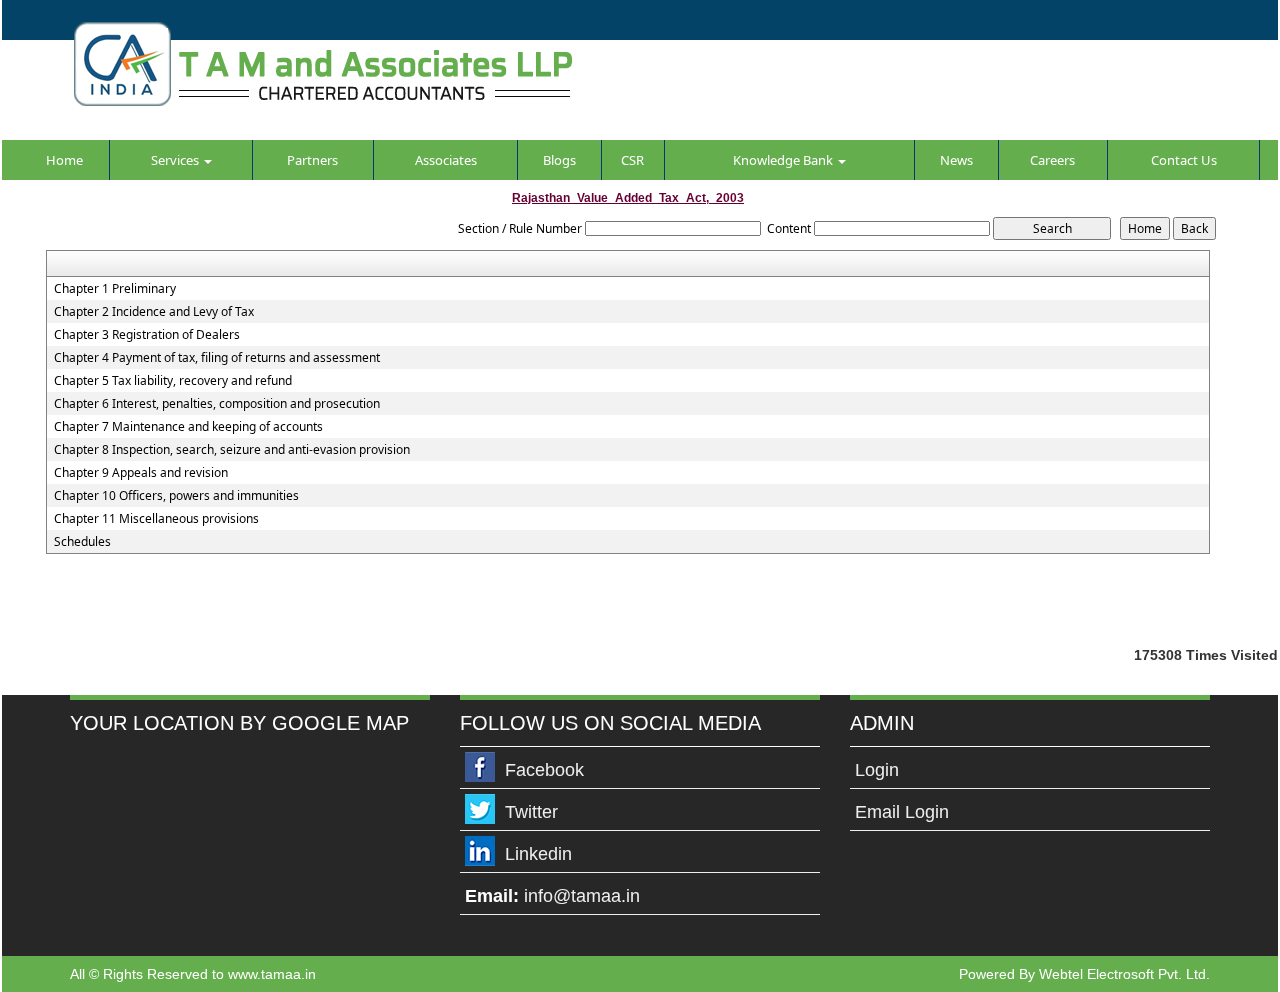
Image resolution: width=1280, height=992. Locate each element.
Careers (1052, 160)
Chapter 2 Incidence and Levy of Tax (154, 312)
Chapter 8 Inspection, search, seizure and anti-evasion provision (232, 450)
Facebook (544, 770)
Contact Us (1184, 160)
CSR (632, 160)
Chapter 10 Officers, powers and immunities (176, 496)
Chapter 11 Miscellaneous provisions (156, 519)
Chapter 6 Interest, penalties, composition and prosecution (217, 404)
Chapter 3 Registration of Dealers (147, 335)
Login (877, 770)
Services (176, 160)
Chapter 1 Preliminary (115, 289)
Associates (446, 160)
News (956, 160)
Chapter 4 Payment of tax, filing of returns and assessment (217, 358)
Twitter (531, 812)
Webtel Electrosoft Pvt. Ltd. (1124, 974)
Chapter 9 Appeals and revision (141, 473)
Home (64, 160)
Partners (312, 160)
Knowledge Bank (784, 160)
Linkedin (538, 854)
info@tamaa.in (582, 896)
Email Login (902, 812)
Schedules (82, 542)
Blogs (559, 160)
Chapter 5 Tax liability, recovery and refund (173, 381)
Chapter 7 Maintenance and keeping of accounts (188, 427)
